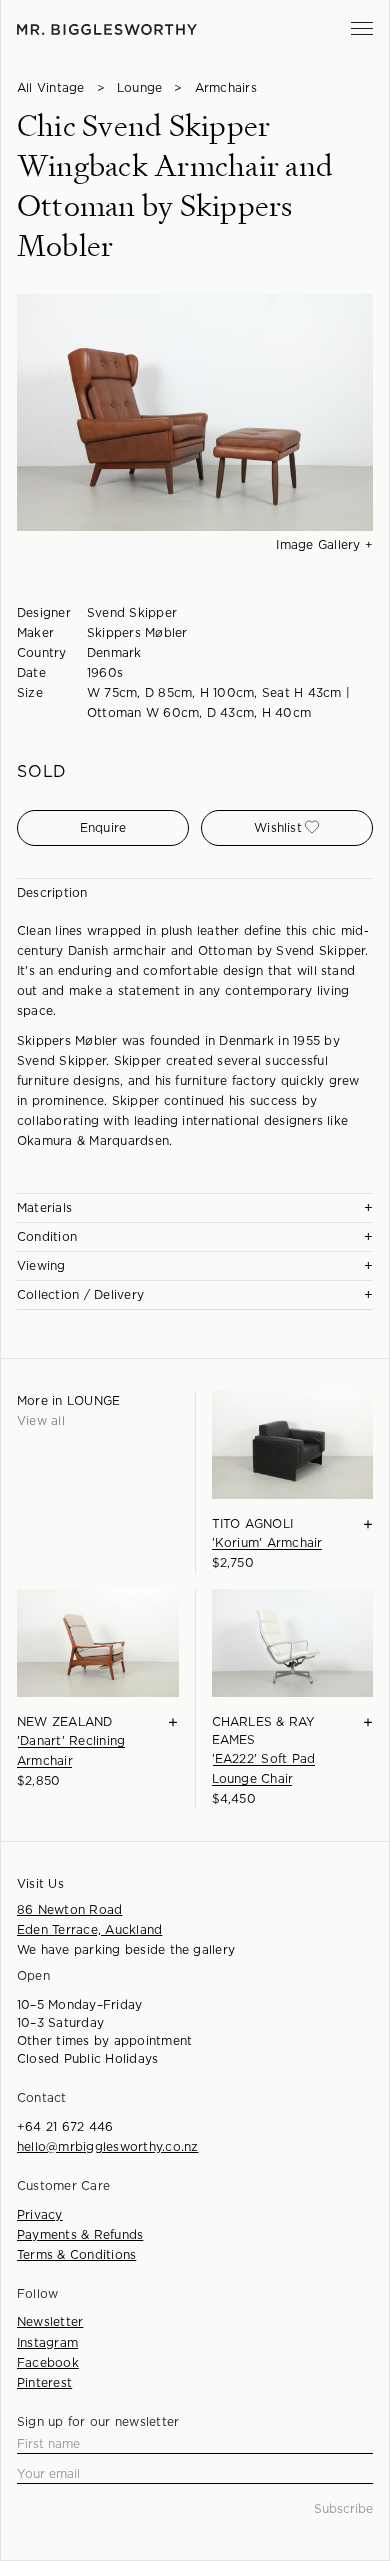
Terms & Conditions (76, 2255)
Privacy (40, 2215)
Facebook (48, 2363)
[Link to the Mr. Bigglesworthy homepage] (107, 29)
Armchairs (226, 88)
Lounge (139, 88)
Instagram (47, 2343)
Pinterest (44, 2383)
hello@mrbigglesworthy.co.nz (107, 2147)
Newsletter (50, 2322)
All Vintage (51, 88)
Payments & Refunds (80, 2235)
